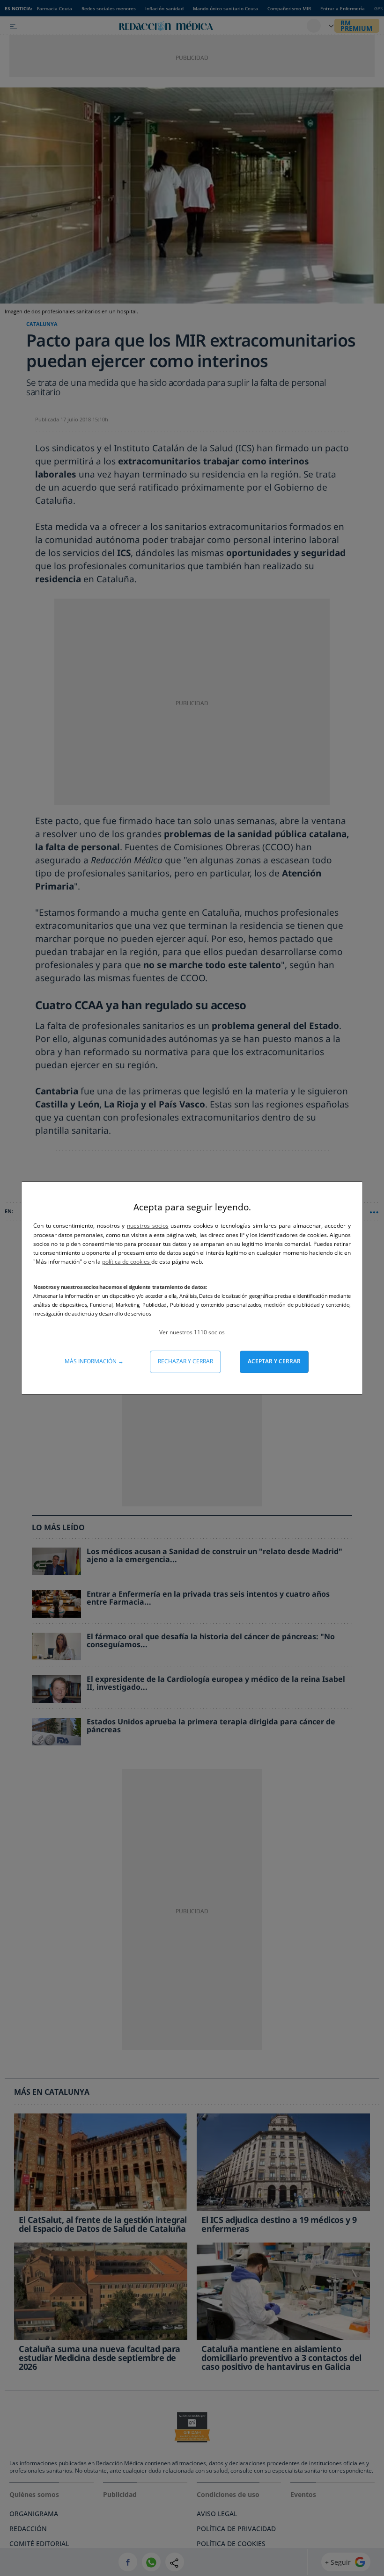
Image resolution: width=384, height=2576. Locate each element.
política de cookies (127, 1262)
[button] (192, 1332)
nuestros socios (148, 1226)
